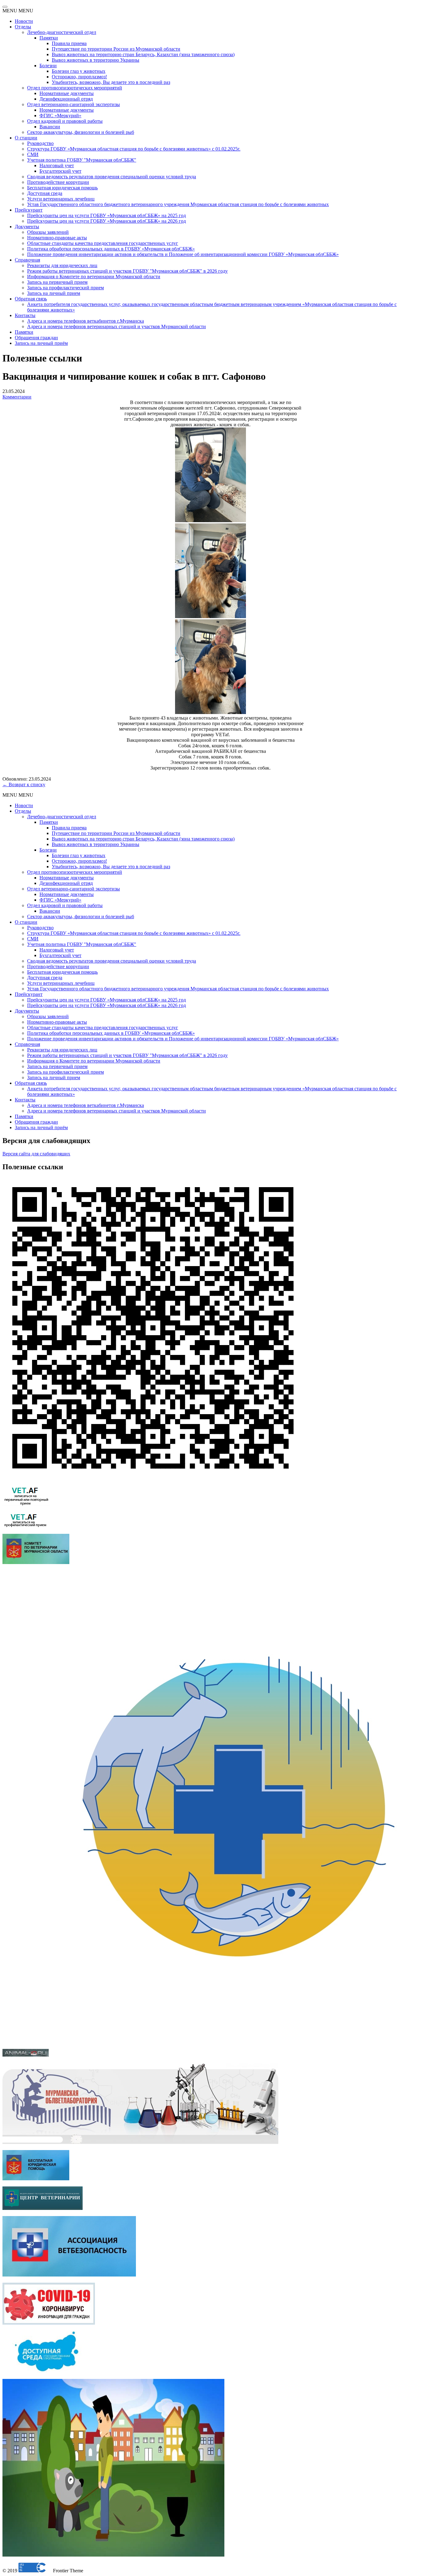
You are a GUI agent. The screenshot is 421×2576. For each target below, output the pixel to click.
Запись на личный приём (41, 343)
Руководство (40, 143)
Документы (27, 227)
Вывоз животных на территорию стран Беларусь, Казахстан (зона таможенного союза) (143, 54)
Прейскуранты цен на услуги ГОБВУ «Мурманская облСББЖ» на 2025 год (106, 215)
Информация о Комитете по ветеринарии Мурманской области (94, 277)
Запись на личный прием (54, 293)
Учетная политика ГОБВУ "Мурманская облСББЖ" (82, 160)
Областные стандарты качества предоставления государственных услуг (103, 243)
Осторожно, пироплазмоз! (79, 77)
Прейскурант (29, 210)
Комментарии (17, 397)
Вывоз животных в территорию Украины (96, 60)
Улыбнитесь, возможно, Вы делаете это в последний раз (111, 82)
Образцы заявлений (48, 232)
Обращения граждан (36, 338)
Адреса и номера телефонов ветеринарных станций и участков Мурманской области (116, 326)
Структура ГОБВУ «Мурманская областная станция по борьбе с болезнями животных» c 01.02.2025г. (134, 149)
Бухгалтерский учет (60, 171)
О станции (26, 138)
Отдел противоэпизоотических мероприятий (75, 88)
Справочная (27, 260)
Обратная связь (31, 299)
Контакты (25, 315)
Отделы (23, 27)
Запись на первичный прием (57, 282)
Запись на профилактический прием (65, 288)
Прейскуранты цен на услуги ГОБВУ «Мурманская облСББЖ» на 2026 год (106, 221)
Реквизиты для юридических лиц (62, 265)
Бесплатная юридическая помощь (62, 188)
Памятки (49, 38)
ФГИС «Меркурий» (60, 116)
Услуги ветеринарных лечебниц (61, 199)
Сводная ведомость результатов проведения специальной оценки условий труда (112, 177)
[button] (18, 11)
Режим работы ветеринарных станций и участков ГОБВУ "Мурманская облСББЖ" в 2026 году (127, 271)
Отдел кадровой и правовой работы (65, 121)
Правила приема (69, 43)
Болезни (48, 66)
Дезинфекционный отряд (66, 99)
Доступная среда (45, 193)
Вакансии (50, 127)
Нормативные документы (67, 93)
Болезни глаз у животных (79, 71)
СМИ (33, 154)
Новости (24, 21)
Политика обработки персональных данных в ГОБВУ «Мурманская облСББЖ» (111, 249)
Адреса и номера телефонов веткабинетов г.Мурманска (86, 321)
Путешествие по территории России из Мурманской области (116, 49)
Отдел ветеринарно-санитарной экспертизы (74, 104)
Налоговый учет (57, 165)
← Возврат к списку (24, 784)
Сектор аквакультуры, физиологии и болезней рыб (81, 132)
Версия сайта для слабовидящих (36, 1154)
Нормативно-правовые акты (57, 238)
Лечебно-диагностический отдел (62, 32)
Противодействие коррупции (58, 182)
